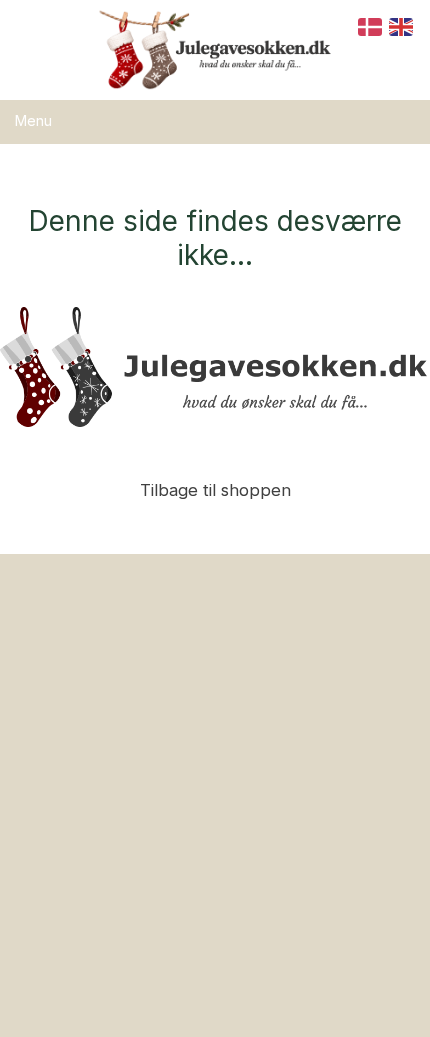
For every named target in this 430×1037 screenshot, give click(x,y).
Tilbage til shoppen (215, 490)
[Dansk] (371, 25)
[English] (402, 25)
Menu (33, 120)
